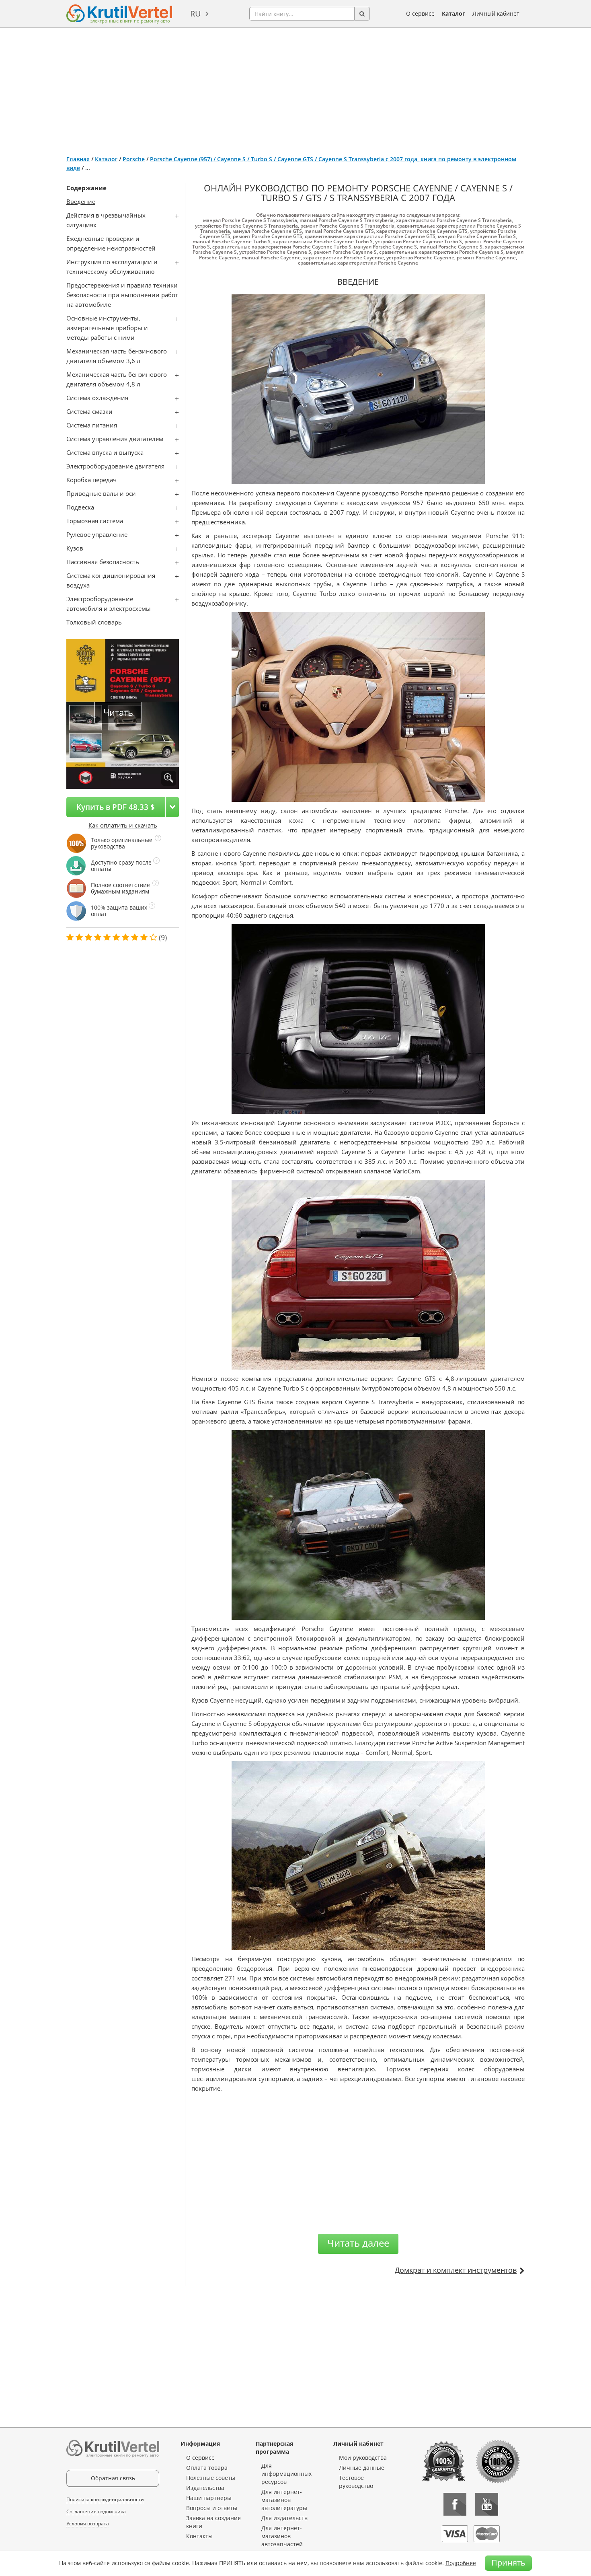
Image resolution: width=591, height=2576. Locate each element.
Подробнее (461, 2563)
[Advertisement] (295, 88)
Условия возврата (88, 2524)
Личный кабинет (496, 13)
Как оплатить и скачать (123, 825)
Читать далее (358, 2243)
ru (196, 13)
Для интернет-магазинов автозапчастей (282, 2536)
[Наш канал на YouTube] (487, 2504)
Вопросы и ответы (212, 2508)
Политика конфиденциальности (105, 2499)
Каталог (454, 13)
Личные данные (362, 2468)
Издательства (205, 2488)
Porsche (134, 159)
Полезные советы (211, 2478)
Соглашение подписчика (96, 2511)
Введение (81, 201)
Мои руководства (363, 2458)
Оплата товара (207, 2468)
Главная (78, 159)
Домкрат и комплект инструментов (456, 2270)
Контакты (199, 2536)
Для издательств (284, 2518)
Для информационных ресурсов (286, 2474)
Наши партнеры (209, 2498)
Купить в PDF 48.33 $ (116, 807)
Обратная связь (113, 2478)
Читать (118, 712)
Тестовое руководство (356, 2482)
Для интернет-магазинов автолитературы (284, 2500)
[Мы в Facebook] (455, 2504)
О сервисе (420, 13)
